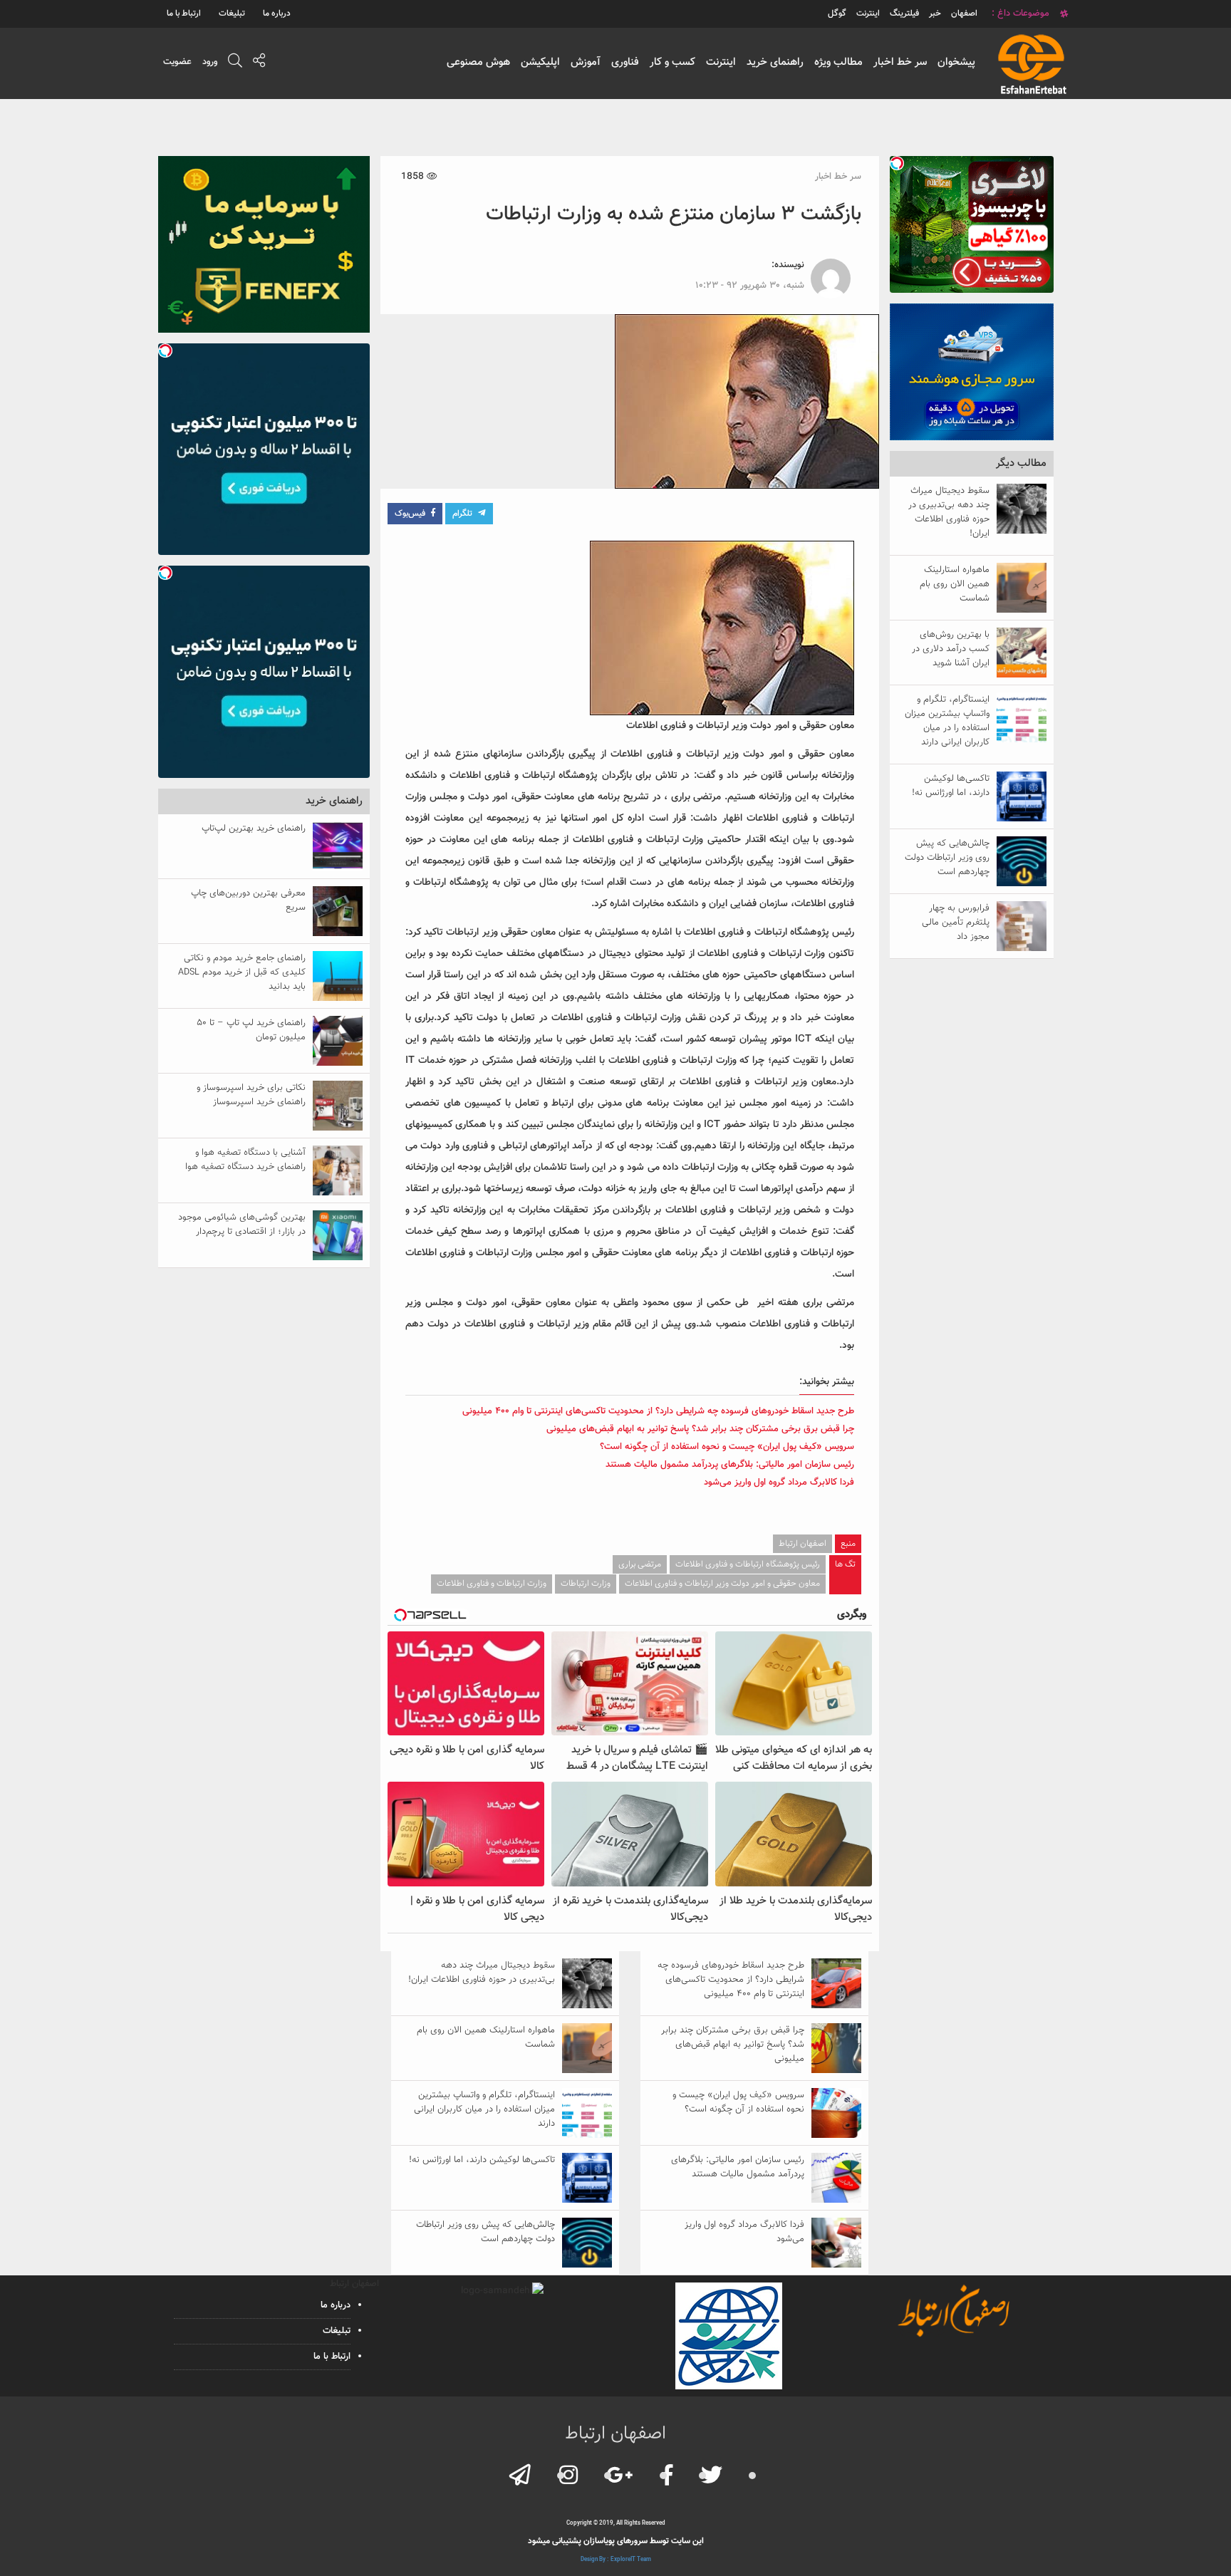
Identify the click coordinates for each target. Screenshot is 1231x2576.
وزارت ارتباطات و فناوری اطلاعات (492, 1584)
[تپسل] (897, 163)
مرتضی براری (640, 1564)
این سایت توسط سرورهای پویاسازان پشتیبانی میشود (616, 2541)
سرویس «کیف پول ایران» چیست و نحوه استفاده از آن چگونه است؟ (727, 1447)
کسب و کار (672, 62)
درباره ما (277, 14)
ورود (210, 62)
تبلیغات (232, 14)
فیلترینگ (904, 14)
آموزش (586, 62)
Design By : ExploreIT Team (616, 2560)
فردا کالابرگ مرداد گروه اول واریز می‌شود (779, 1482)
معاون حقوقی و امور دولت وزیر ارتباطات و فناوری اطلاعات (722, 1584)
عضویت (177, 62)
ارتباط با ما (184, 14)
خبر (935, 14)
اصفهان (964, 14)
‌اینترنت (868, 14)
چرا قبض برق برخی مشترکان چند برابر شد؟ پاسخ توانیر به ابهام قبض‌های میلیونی (700, 1429)
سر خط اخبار (900, 62)
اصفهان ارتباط (803, 1544)
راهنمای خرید (775, 62)
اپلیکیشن (540, 62)
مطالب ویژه (838, 62)
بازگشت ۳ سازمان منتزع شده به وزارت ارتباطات (674, 214)
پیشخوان (956, 62)
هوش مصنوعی (478, 62)
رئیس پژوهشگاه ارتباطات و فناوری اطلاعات (748, 1564)
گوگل (837, 14)
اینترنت (721, 62)
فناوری (625, 62)
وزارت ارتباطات (586, 1584)
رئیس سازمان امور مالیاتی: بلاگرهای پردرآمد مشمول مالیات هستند (730, 1465)
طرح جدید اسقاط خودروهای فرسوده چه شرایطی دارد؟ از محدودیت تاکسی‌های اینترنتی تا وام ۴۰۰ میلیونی (658, 1411)
